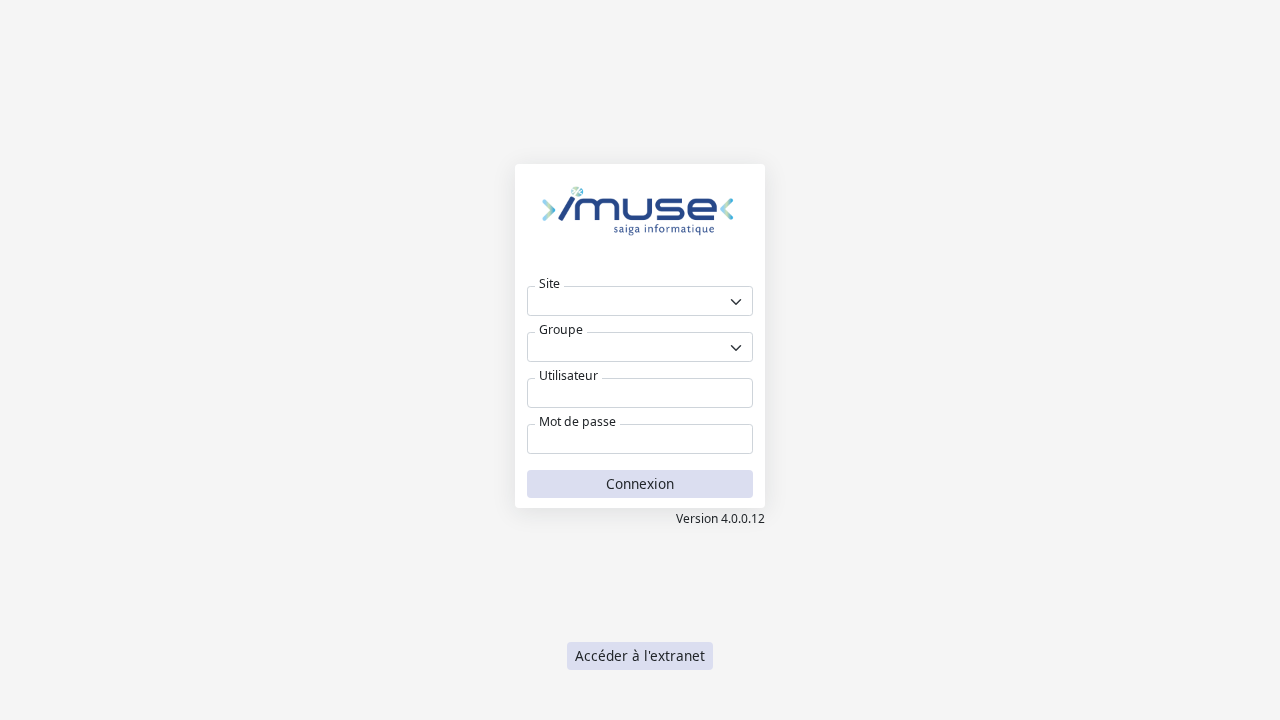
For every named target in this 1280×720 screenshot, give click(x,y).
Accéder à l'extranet (640, 655)
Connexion (640, 483)
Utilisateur (568, 376)
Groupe (561, 330)
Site (549, 284)
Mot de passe (577, 422)
